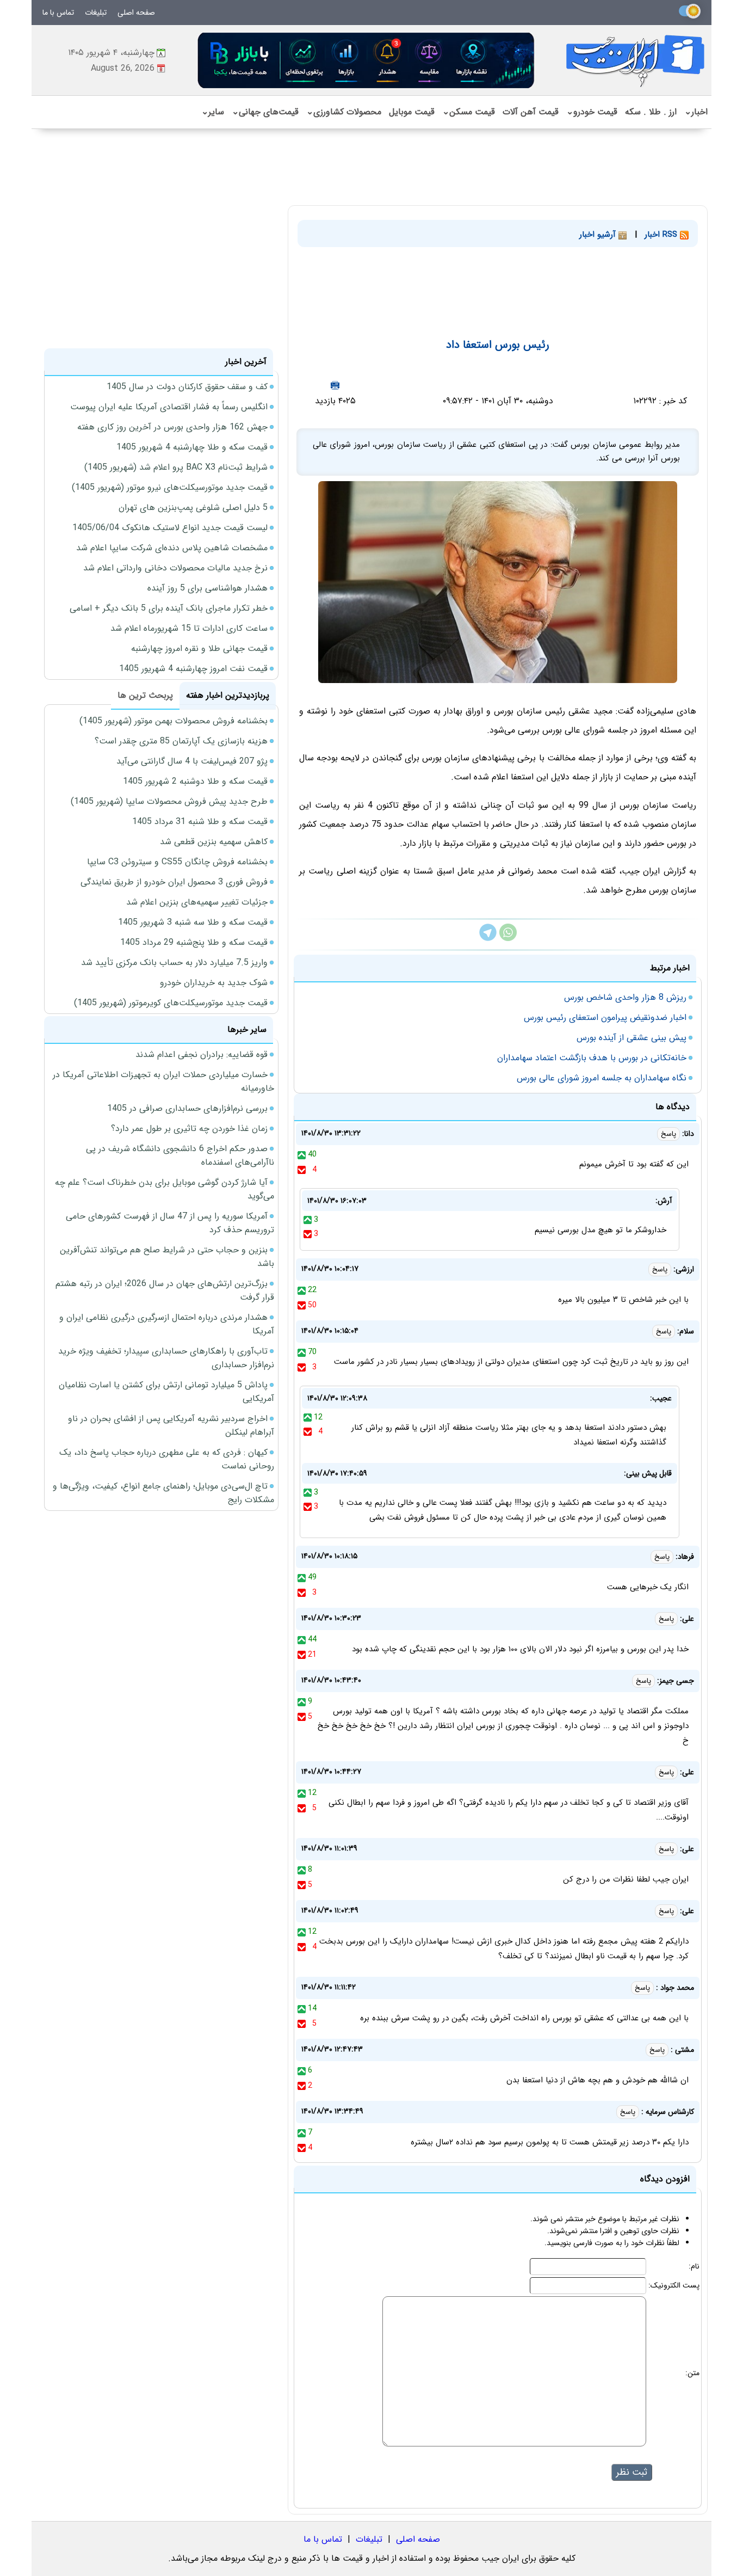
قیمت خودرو (592, 112)
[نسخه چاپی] (335, 385)
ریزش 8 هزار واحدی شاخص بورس (625, 997)
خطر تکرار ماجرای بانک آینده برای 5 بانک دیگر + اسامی (169, 608)
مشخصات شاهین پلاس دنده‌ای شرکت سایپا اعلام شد (172, 548)
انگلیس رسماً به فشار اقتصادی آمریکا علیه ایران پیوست (169, 407)
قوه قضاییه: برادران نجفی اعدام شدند (202, 1055)
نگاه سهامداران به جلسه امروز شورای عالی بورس (602, 1078)
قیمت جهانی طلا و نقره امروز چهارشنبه (199, 648)
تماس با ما (58, 13)
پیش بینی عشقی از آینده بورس (631, 1038)
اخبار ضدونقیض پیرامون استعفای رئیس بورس (605, 1018)
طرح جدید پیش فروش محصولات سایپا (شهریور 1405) (169, 801)
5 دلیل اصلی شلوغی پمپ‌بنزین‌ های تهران (193, 508)
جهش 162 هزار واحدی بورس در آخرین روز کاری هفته (172, 427)
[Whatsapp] (508, 939)
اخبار (696, 112)
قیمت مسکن (469, 112)
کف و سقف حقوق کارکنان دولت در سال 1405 (187, 387)
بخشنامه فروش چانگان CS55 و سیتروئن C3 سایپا (177, 862)
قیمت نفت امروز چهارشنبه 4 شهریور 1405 (193, 669)
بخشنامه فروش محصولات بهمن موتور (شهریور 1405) (174, 721)
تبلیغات (96, 13)
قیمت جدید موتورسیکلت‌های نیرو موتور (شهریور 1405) (170, 487)
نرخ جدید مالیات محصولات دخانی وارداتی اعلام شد (175, 568)
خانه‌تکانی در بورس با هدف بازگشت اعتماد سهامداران (592, 1058)
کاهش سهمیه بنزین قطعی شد (214, 842)
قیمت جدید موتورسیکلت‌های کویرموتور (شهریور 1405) (171, 1003)
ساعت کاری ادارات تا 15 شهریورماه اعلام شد (189, 628)
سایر (213, 112)
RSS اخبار (662, 235)
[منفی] (302, 1170)
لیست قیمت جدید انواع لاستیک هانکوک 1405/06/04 (170, 528)
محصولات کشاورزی (344, 112)
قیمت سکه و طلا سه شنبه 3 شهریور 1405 (193, 922)
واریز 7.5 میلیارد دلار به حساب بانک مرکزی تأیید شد (174, 963)
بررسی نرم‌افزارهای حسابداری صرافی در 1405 (187, 1108)
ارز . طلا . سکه (651, 112)
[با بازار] (367, 60)
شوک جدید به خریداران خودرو (214, 983)
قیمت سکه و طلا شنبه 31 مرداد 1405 (200, 822)
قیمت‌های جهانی (265, 112)
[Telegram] (488, 939)
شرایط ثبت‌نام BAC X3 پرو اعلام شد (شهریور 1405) (176, 467)
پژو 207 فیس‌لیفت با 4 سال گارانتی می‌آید (192, 761)
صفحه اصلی (136, 13)
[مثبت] (302, 1154)
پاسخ (668, 1134)
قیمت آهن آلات (531, 112)
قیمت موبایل (412, 112)
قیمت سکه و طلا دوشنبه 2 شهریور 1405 (195, 781)
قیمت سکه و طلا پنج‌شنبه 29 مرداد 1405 (194, 942)
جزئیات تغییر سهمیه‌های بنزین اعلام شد (197, 902)
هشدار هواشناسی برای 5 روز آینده (208, 588)
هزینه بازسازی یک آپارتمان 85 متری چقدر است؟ (181, 741)
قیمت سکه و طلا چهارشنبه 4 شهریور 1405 (192, 447)
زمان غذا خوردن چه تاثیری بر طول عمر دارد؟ (189, 1129)
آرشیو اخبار (599, 235)
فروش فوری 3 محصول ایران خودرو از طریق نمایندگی (174, 882)
